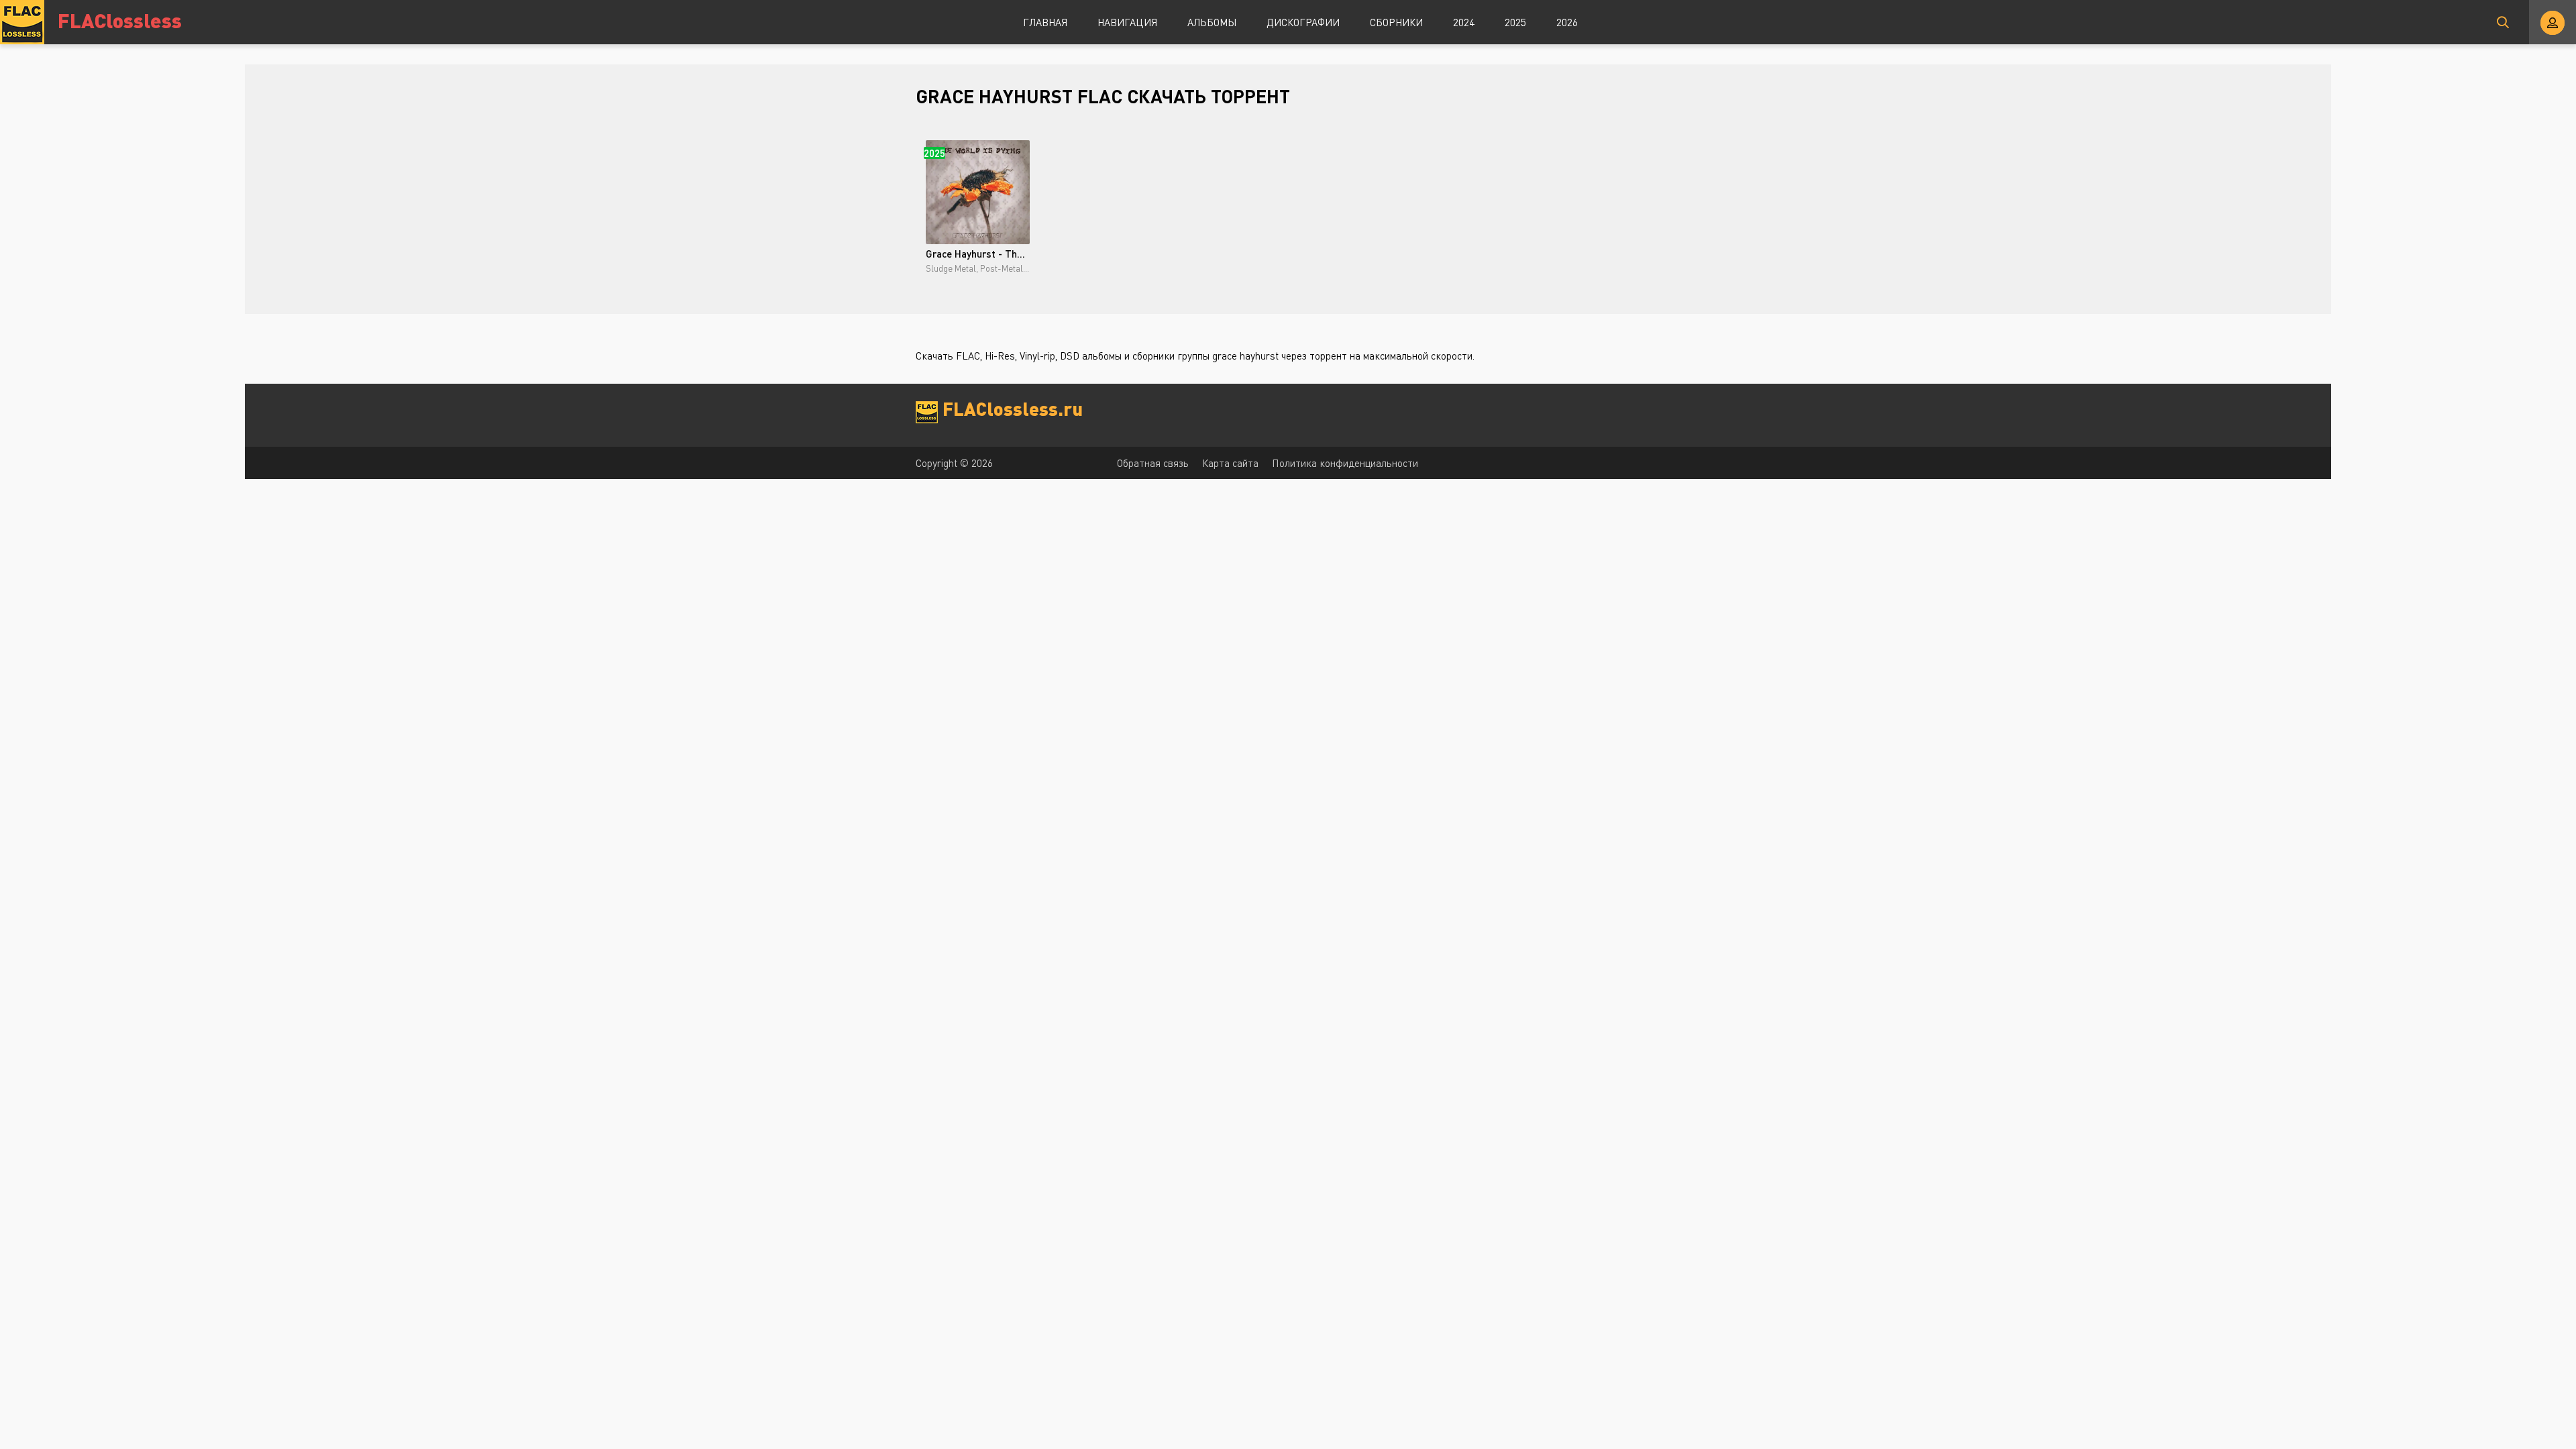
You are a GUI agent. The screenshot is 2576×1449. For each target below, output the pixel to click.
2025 (1515, 22)
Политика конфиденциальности (1345, 463)
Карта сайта (1230, 463)
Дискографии (1303, 22)
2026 (1567, 22)
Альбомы (1212, 22)
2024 (1464, 22)
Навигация (1127, 22)
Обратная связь (1153, 463)
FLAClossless (120, 20)
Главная (1045, 22)
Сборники (1396, 22)
